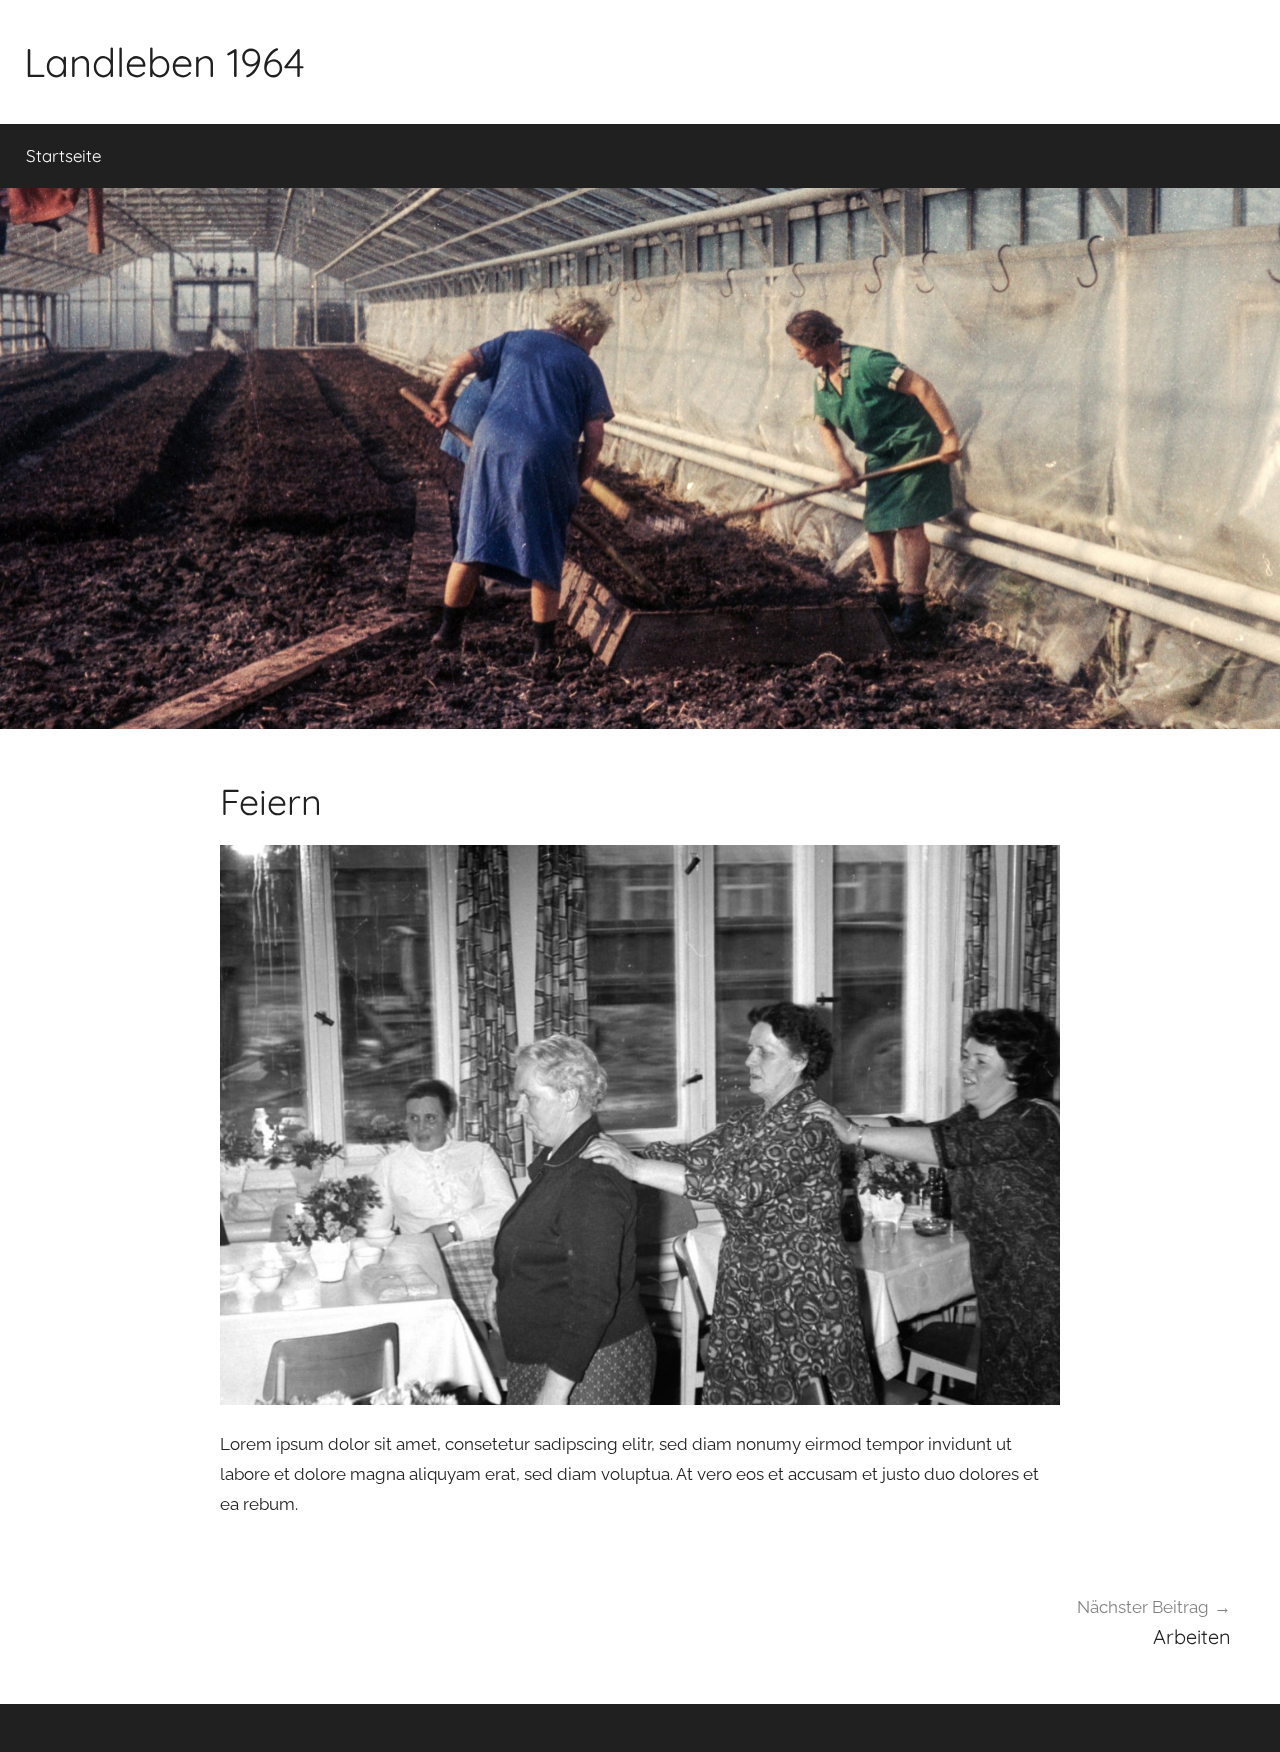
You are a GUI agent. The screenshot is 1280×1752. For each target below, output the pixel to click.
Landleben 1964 (164, 62)
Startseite (63, 155)
